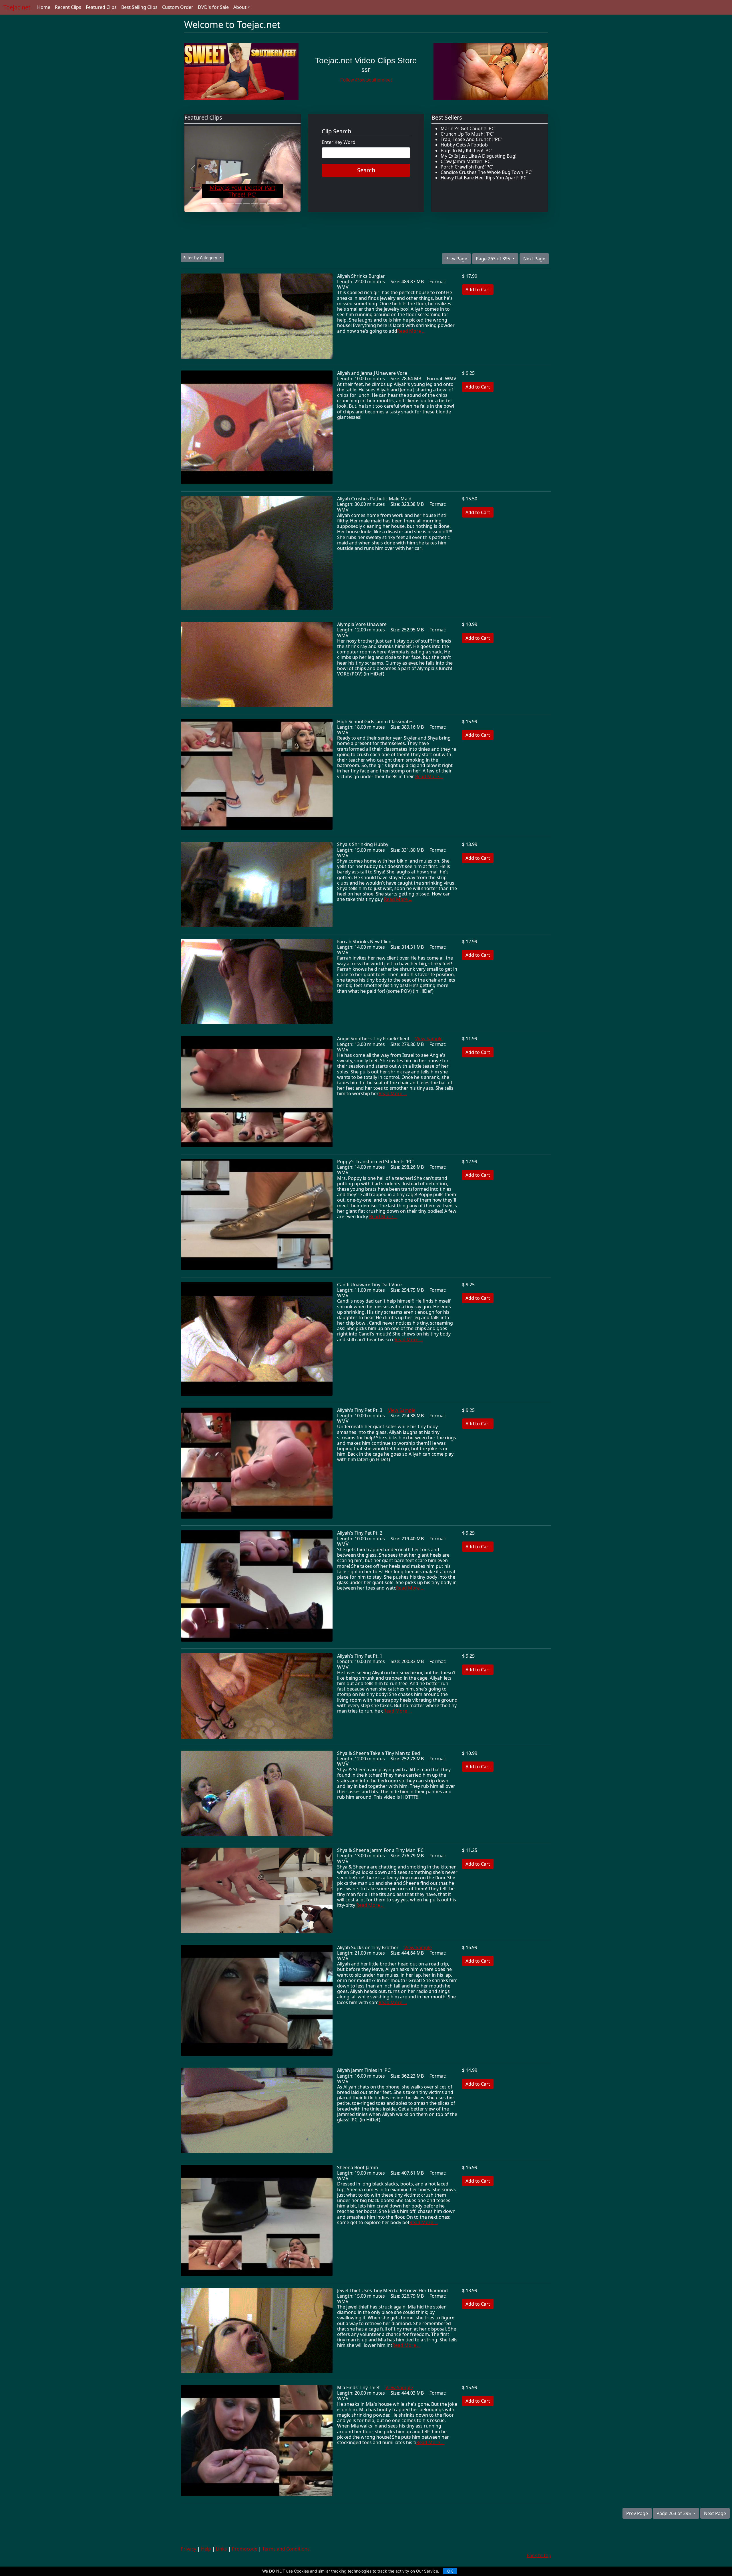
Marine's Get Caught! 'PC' (468, 128)
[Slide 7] (254, 204)
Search (366, 170)
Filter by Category (201, 258)
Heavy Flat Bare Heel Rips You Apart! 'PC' (484, 178)
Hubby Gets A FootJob (464, 145)
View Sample (429, 1039)
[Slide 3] (222, 204)
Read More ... (411, 331)
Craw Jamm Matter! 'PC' (466, 161)
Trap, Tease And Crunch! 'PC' (471, 139)
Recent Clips (68, 7)
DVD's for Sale (213, 7)
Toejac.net (17, 7)
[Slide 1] (206, 204)
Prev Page (456, 259)
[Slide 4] (230, 204)
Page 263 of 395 (494, 259)
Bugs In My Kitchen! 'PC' (467, 150)
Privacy (188, 2549)
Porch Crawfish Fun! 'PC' (467, 167)
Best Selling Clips (139, 7)
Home (44, 7)
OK (450, 2571)
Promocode (245, 2549)
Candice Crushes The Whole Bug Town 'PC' (487, 172)
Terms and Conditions (286, 2549)
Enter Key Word (339, 142)
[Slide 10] (279, 204)
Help (206, 2549)
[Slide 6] (246, 204)
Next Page (534, 259)
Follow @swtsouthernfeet (366, 80)
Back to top (539, 2555)
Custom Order (178, 7)
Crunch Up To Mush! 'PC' (467, 134)
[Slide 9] (271, 204)
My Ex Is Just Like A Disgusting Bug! (479, 156)
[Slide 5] (238, 204)
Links (221, 2549)
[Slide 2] (214, 204)
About (240, 7)
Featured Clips (101, 7)
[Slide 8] (263, 204)
